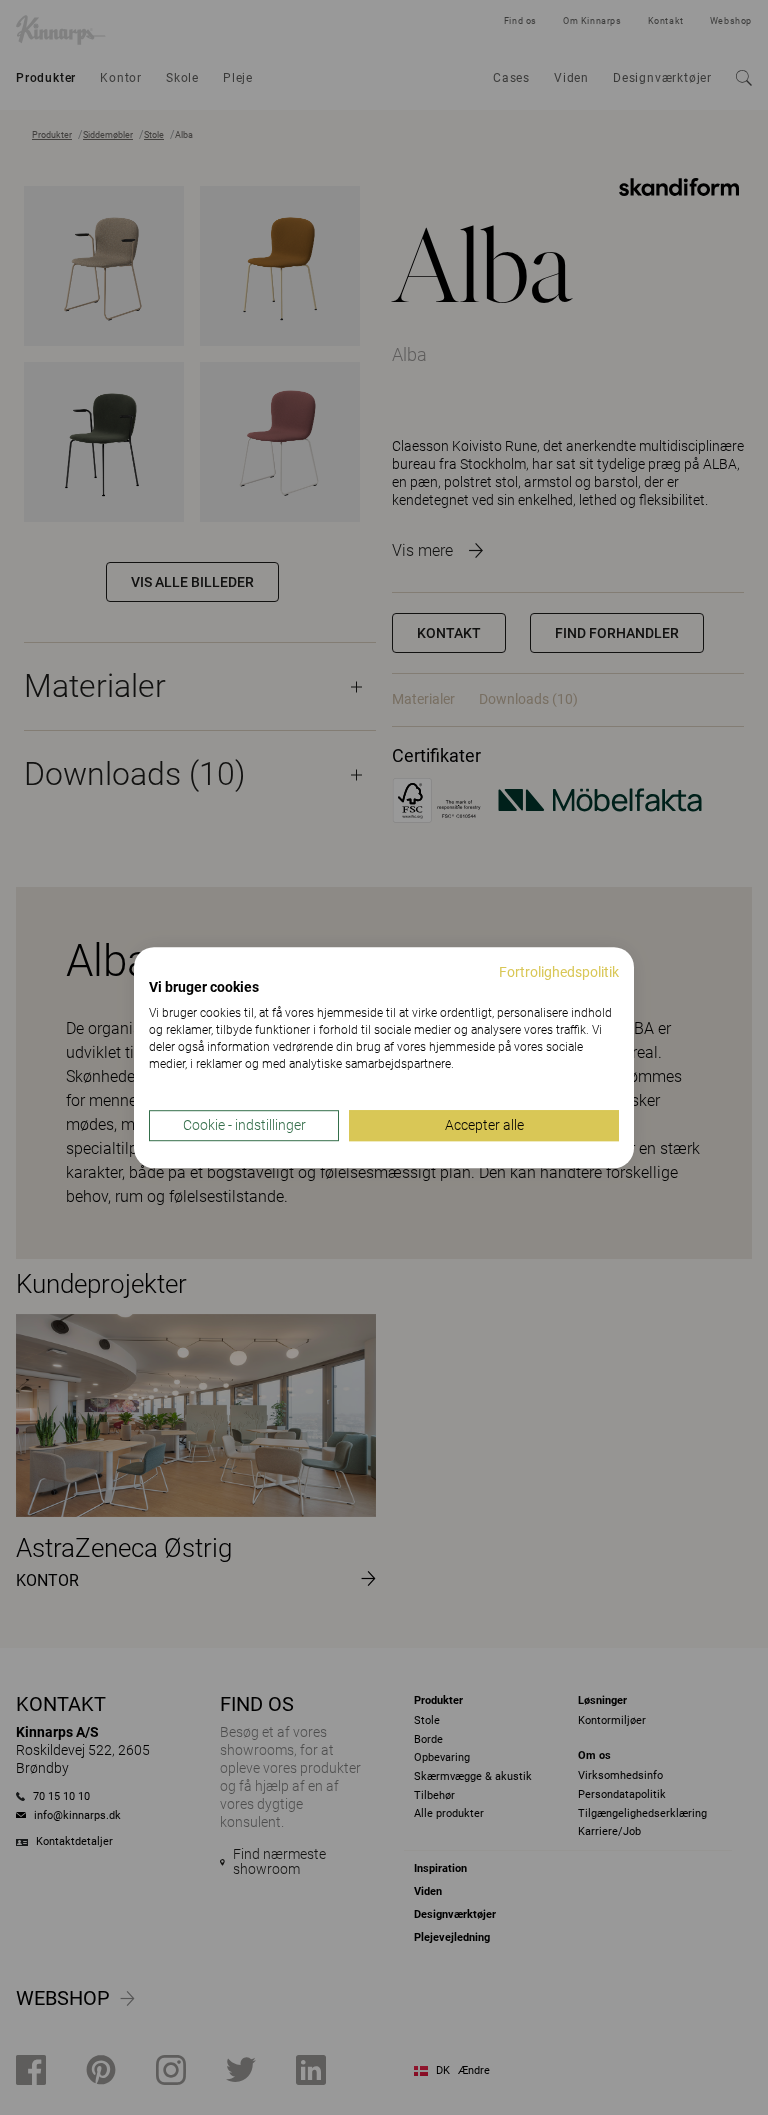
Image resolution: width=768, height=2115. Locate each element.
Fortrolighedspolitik (559, 972)
